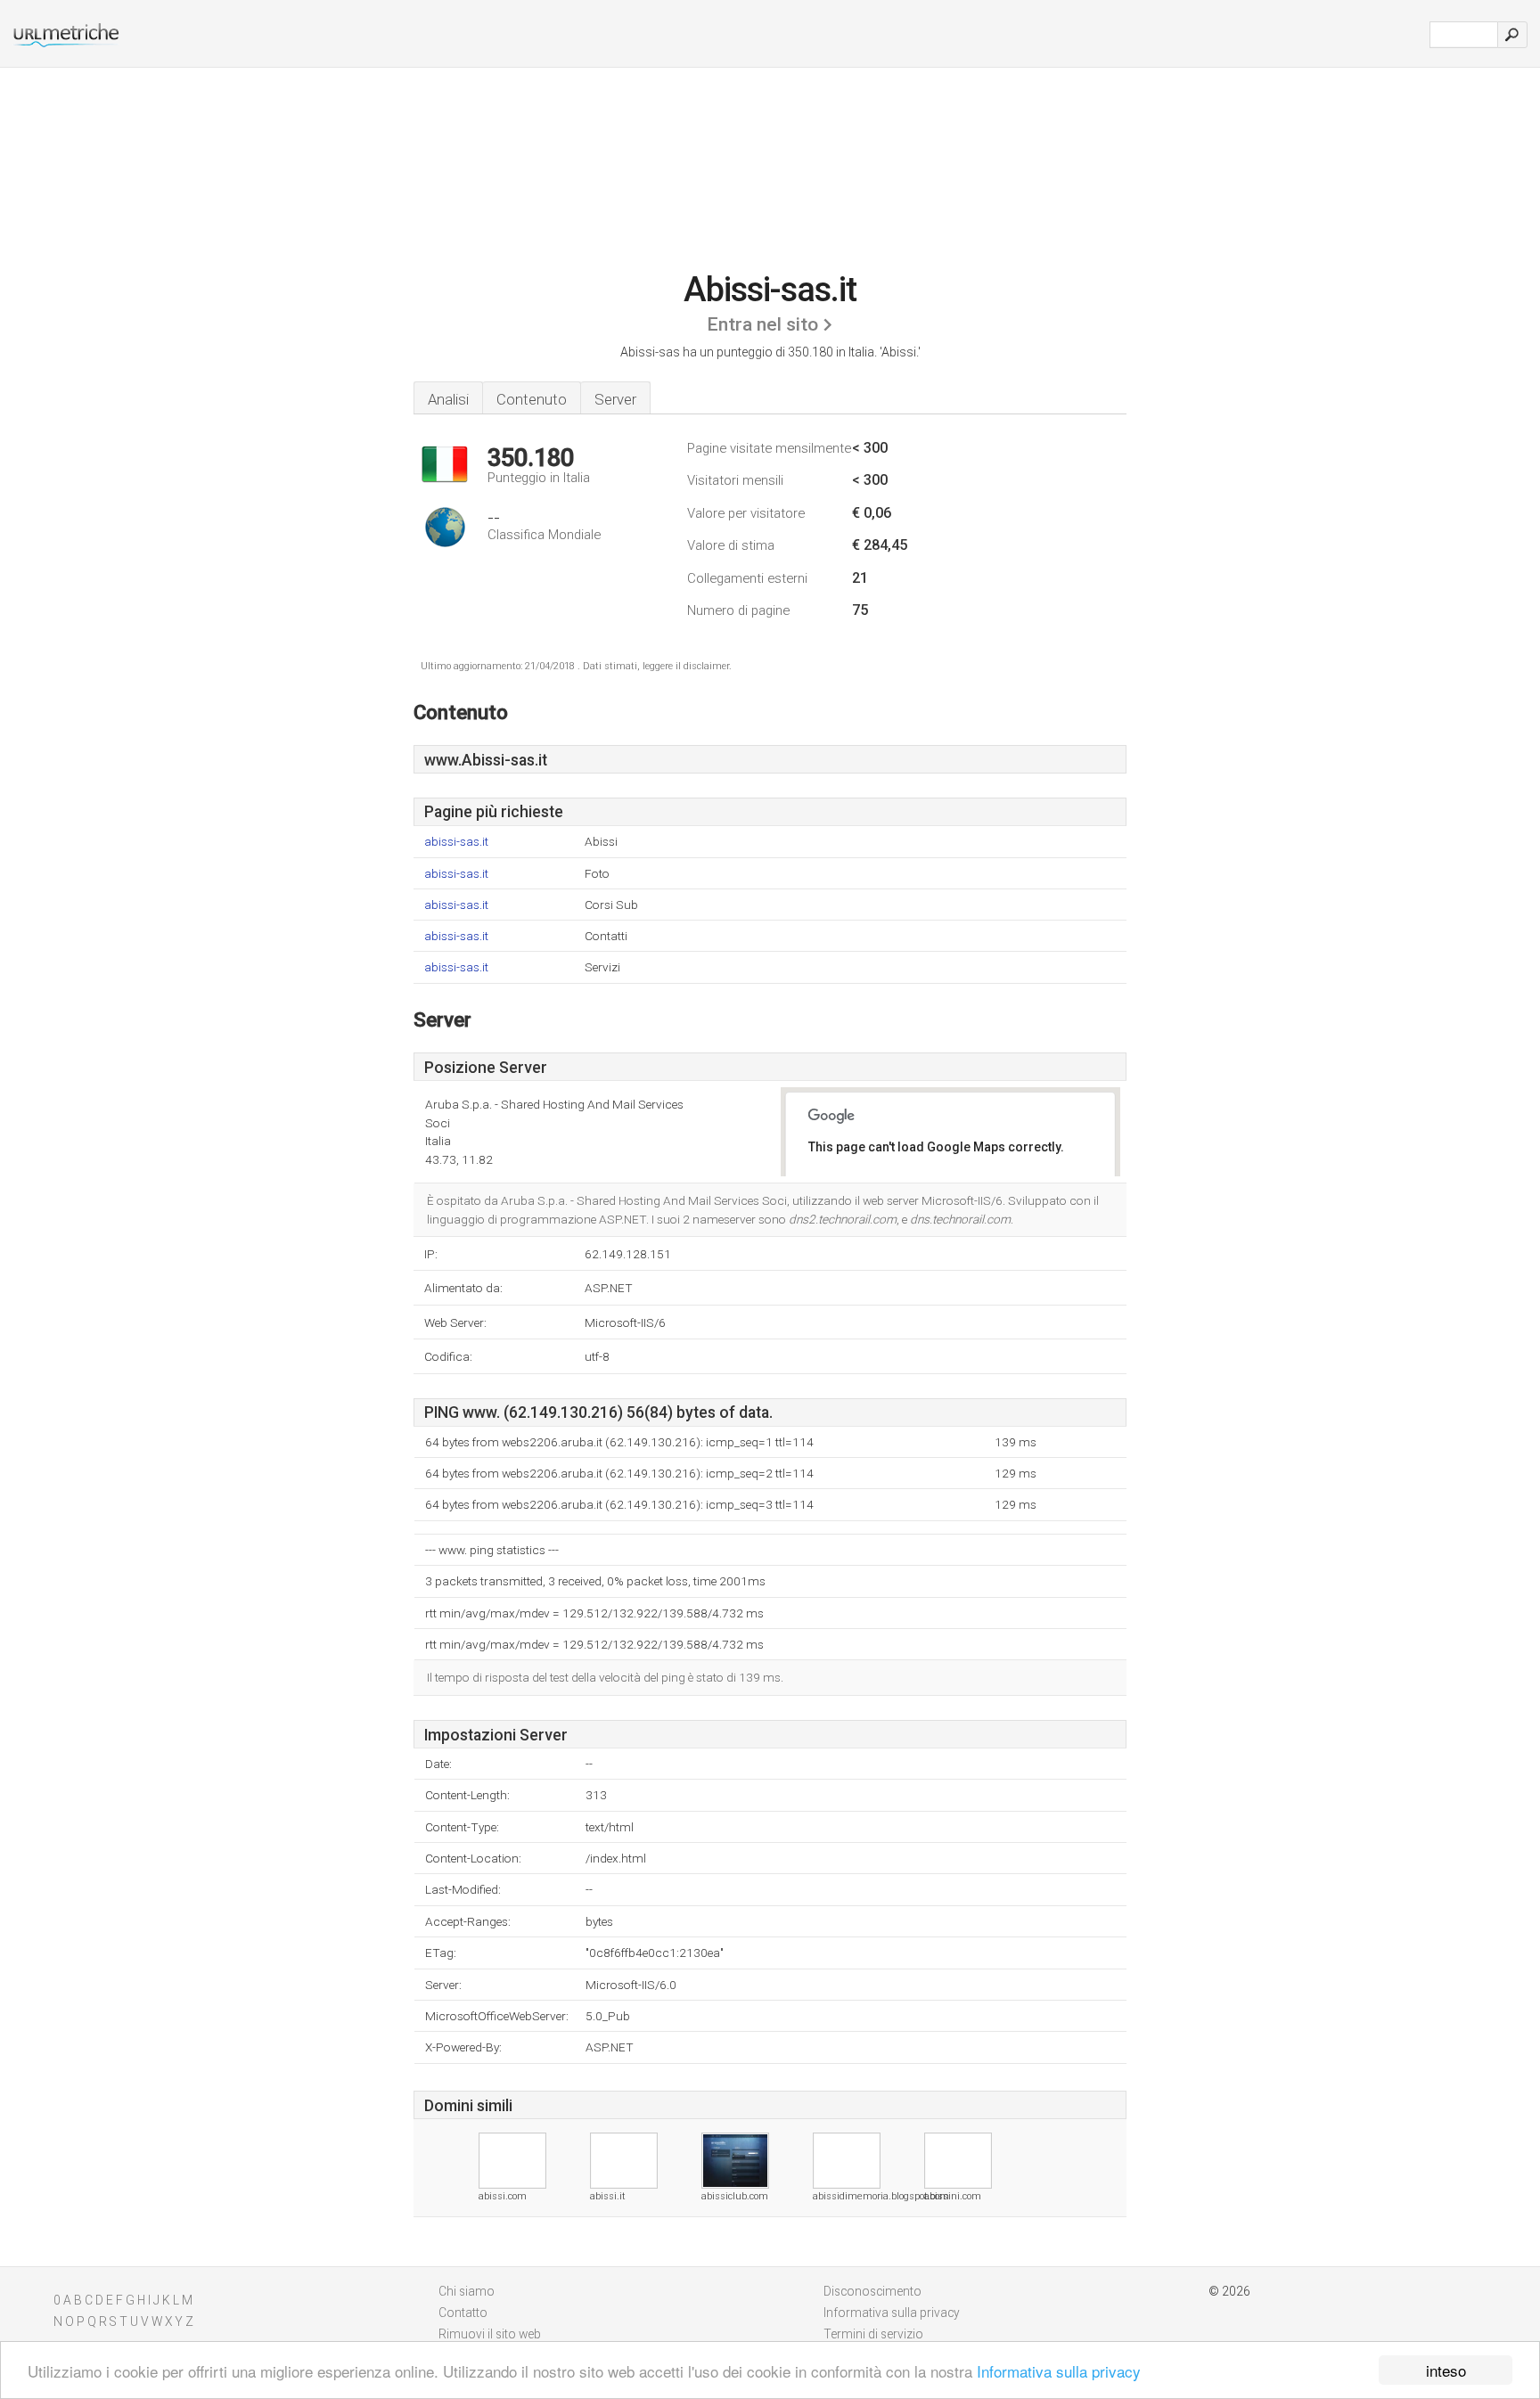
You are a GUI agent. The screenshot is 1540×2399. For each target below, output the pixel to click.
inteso (1446, 2370)
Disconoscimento (872, 2291)
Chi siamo (467, 2291)
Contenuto (532, 399)
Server (615, 399)
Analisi (448, 399)
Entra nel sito (762, 324)
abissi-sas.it (456, 842)
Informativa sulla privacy (1059, 2371)
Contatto (463, 2313)
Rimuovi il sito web (490, 2334)
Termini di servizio (873, 2334)
